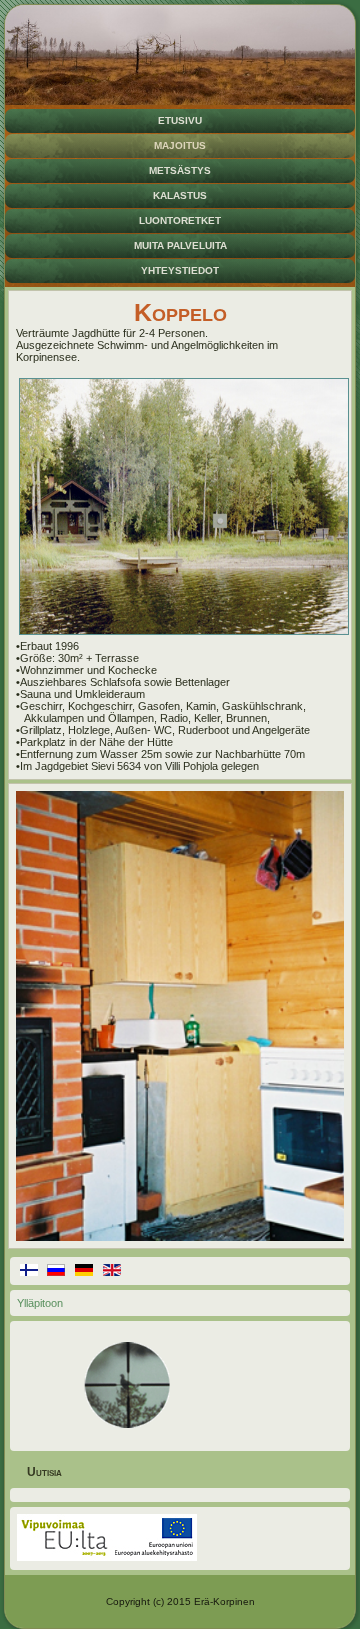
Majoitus (180, 145)
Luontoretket (180, 220)
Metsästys (180, 170)
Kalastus (180, 195)
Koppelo (180, 312)
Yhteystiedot (180, 270)
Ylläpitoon (40, 1303)
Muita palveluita (180, 245)
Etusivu (180, 120)
